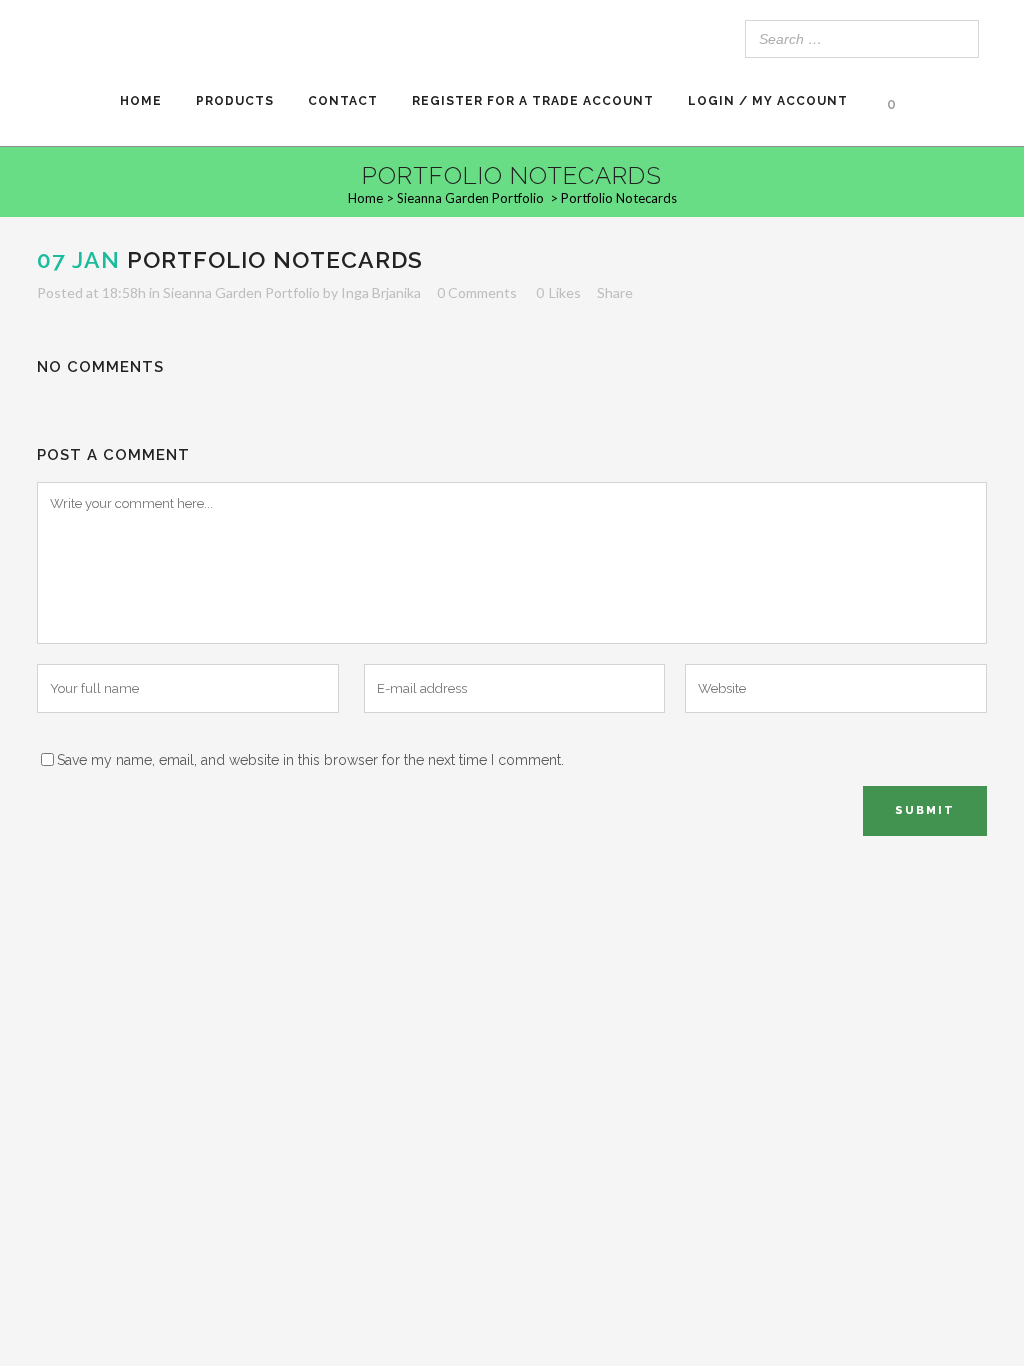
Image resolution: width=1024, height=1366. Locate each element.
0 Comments (477, 292)
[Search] (958, 39)
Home (365, 198)
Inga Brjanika (381, 292)
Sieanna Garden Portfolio (470, 198)
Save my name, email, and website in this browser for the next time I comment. (310, 760)
